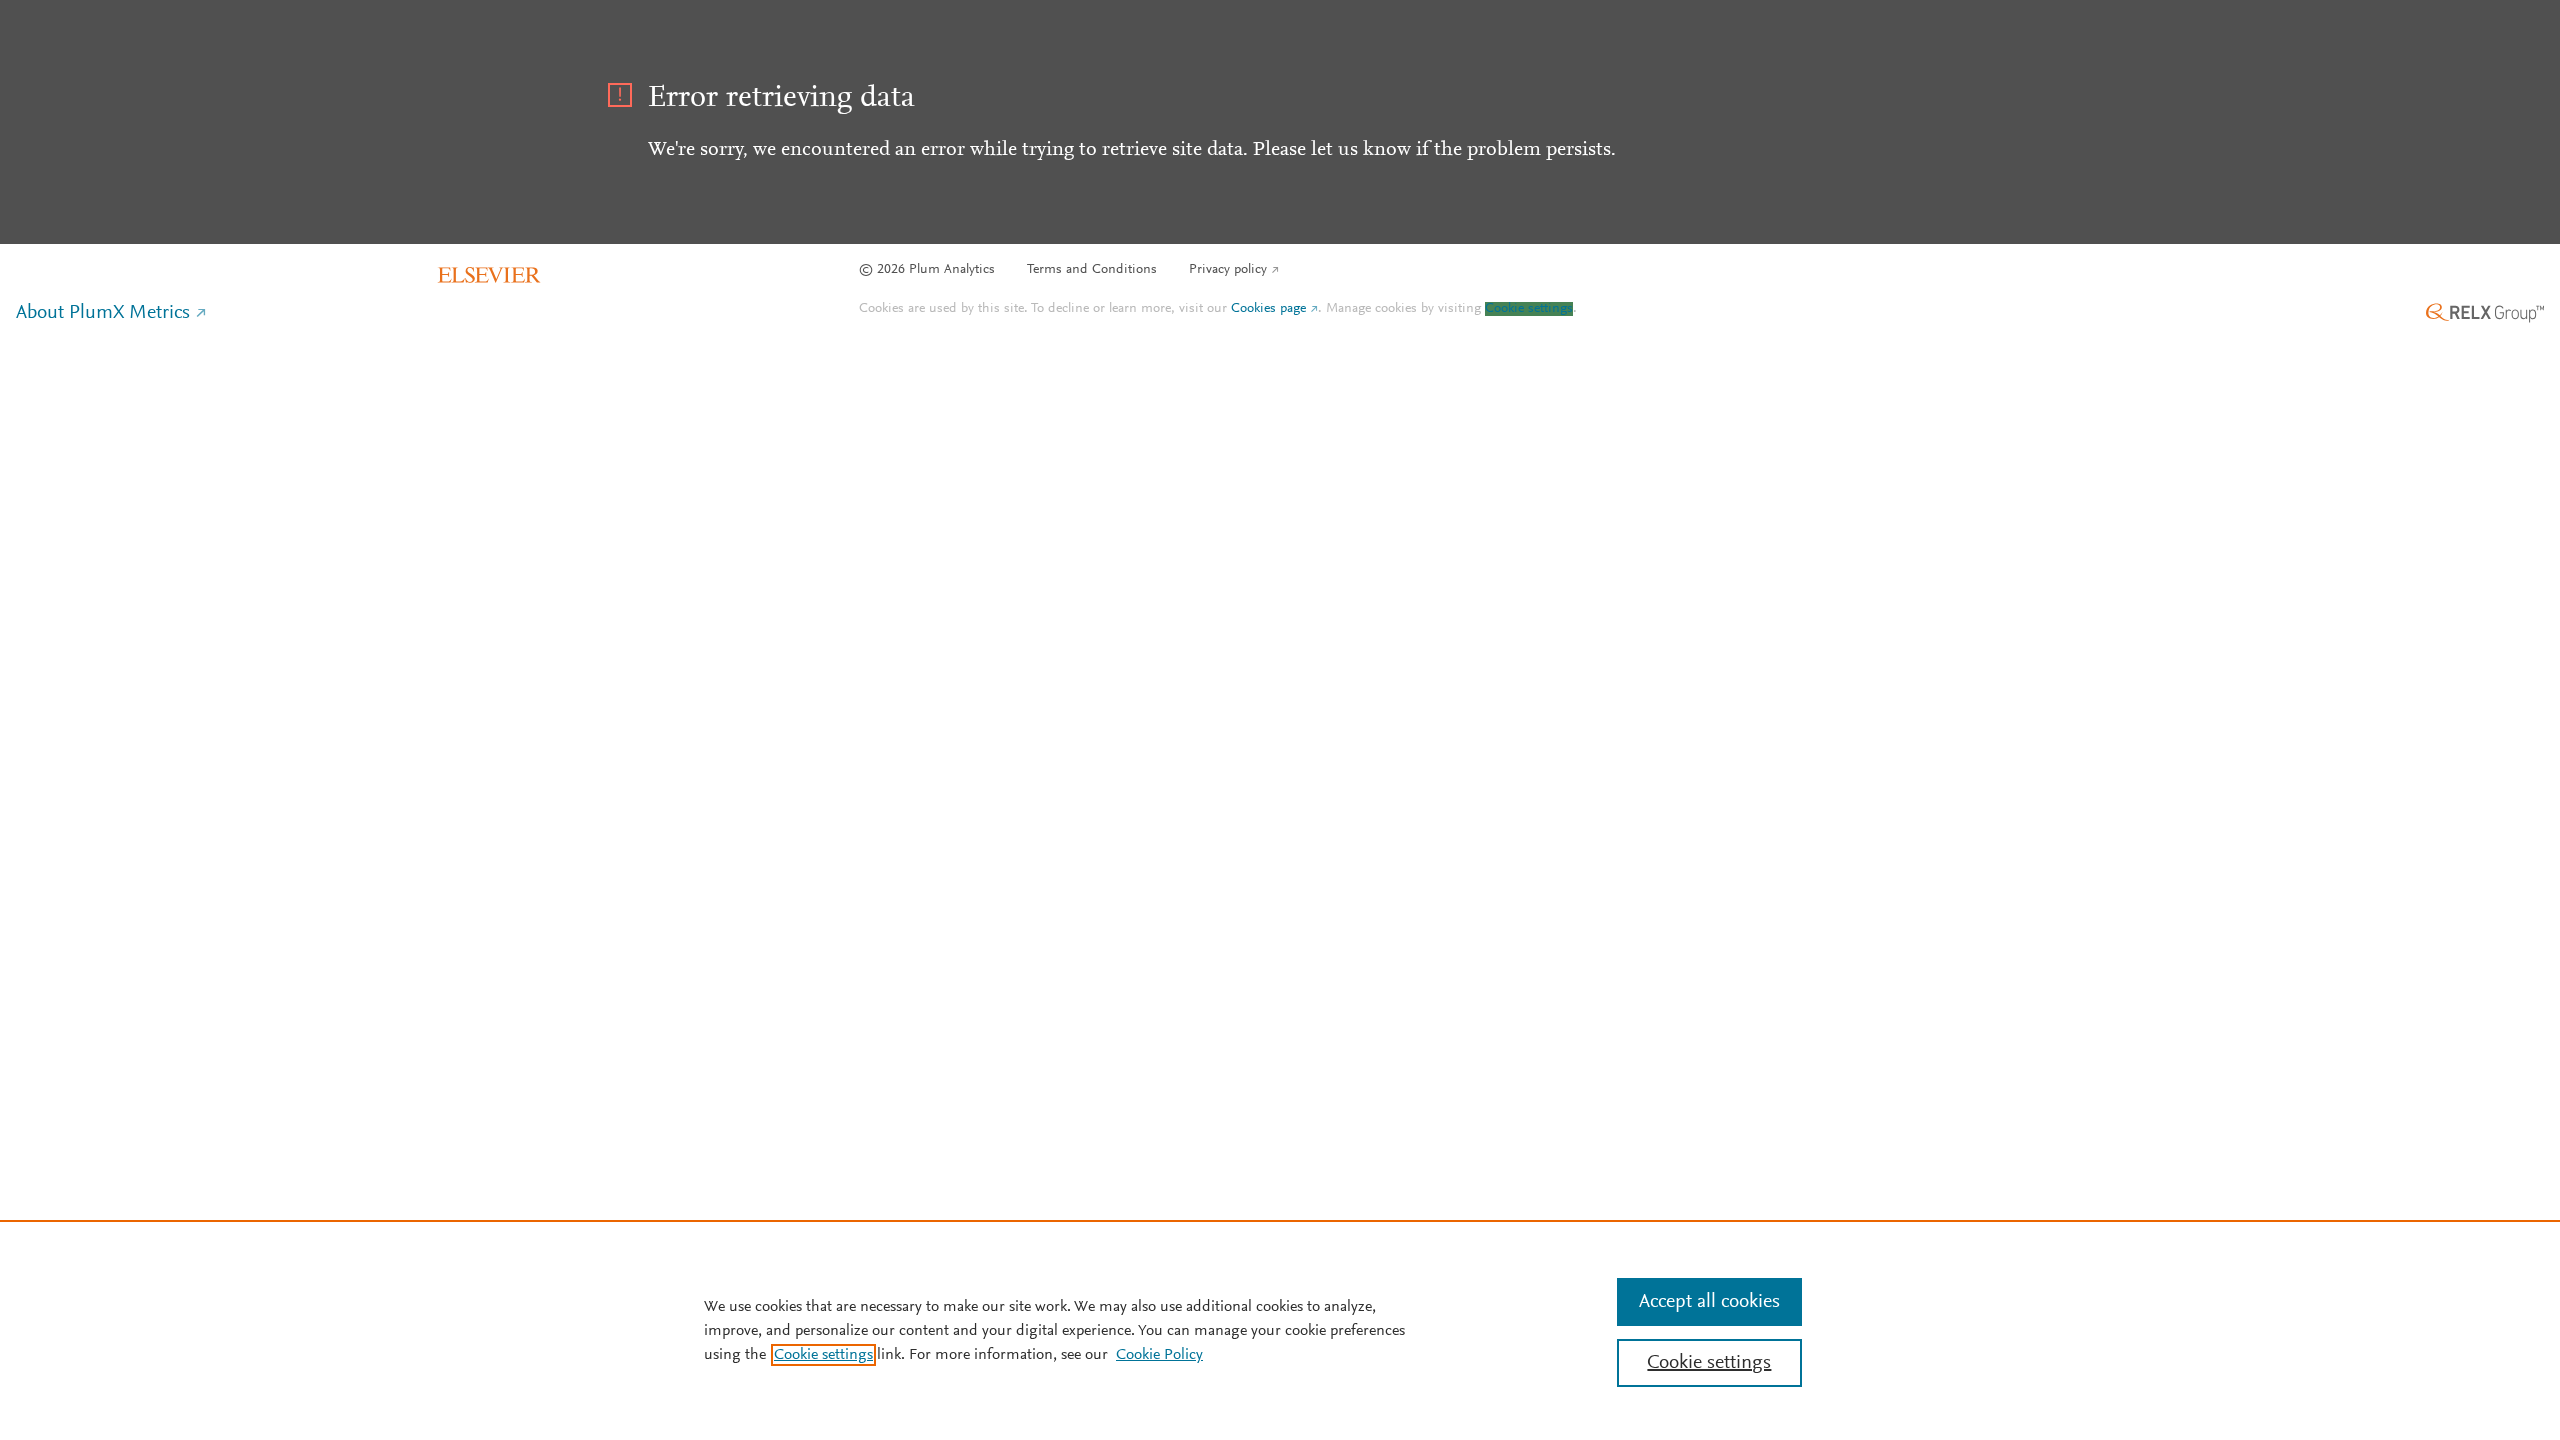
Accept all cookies (1709, 1302)
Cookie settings (1529, 309)
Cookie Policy (1159, 1355)
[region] (1280, 1330)
